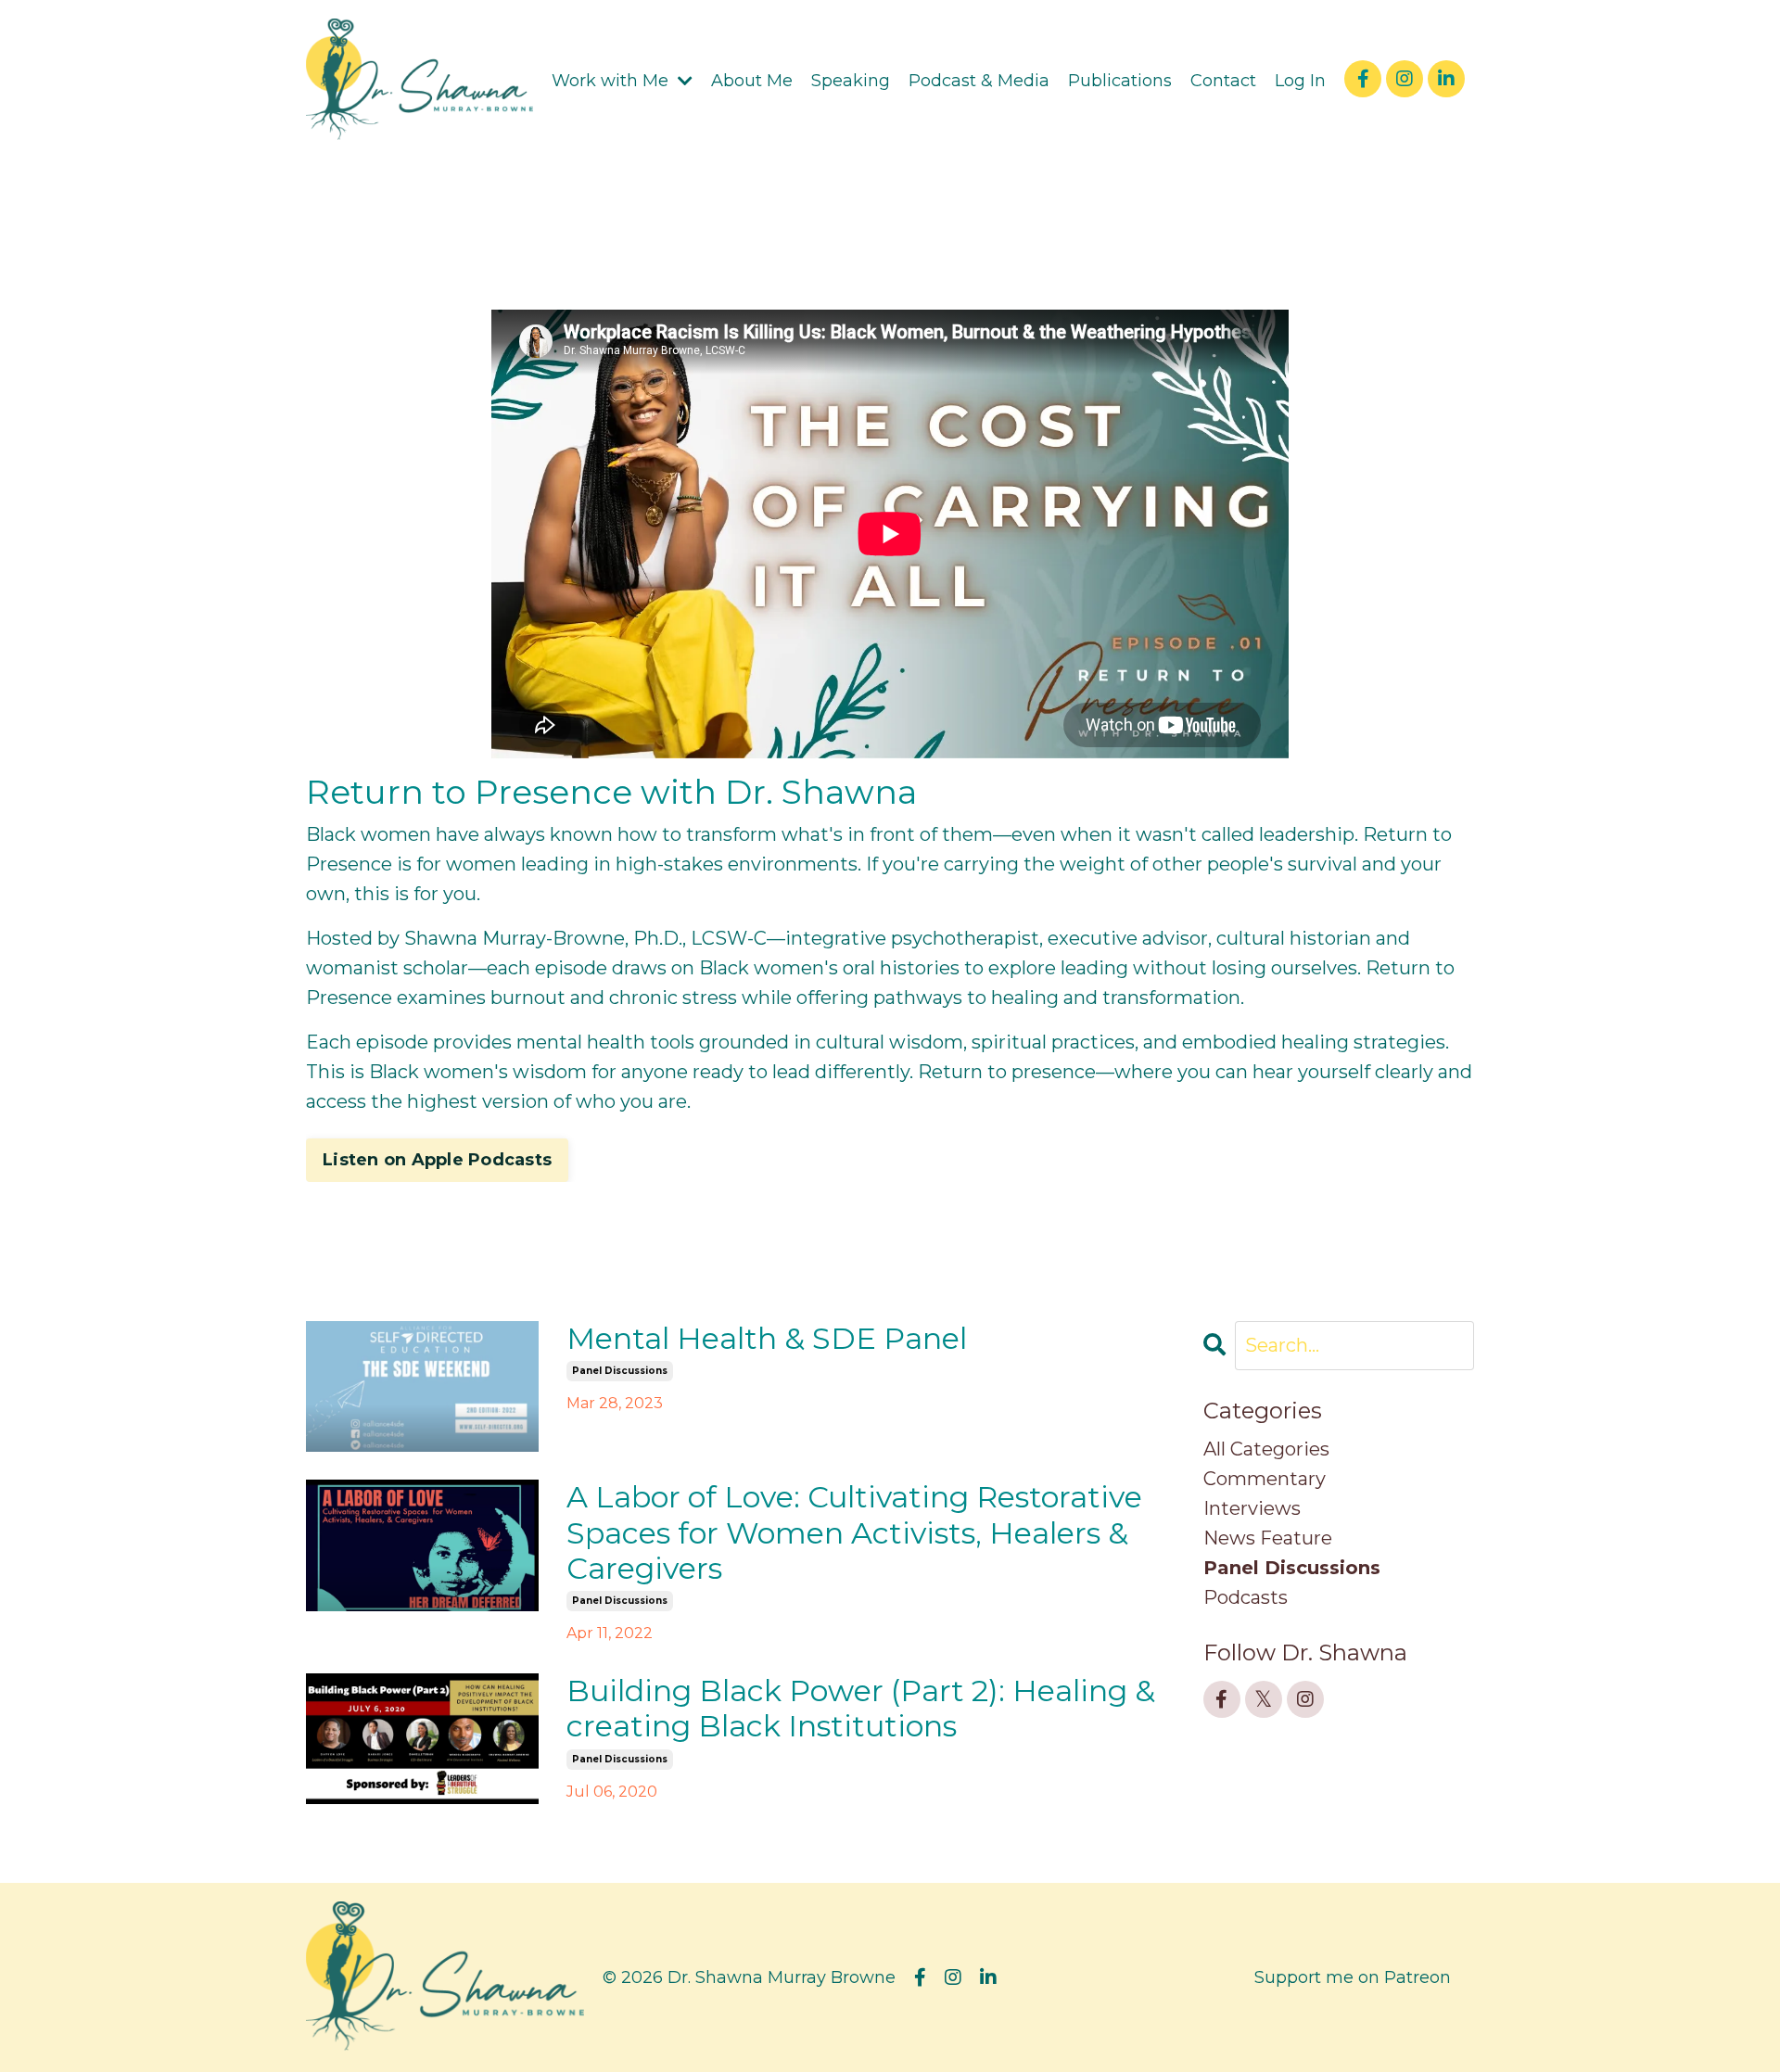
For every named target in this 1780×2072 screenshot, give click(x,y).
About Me (752, 81)
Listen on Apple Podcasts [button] (437, 1160)
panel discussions (620, 1371)
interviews (1252, 1508)
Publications (1120, 81)
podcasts (1246, 1597)
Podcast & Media (979, 81)
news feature (1268, 1538)
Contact (1223, 81)
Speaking (851, 81)
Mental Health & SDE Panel (767, 1339)
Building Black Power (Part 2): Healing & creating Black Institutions (861, 1709)
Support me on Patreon (1353, 1977)
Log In (1300, 81)
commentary (1265, 1479)
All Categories (1266, 1449)
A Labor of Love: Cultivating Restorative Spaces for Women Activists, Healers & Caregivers (854, 1533)
